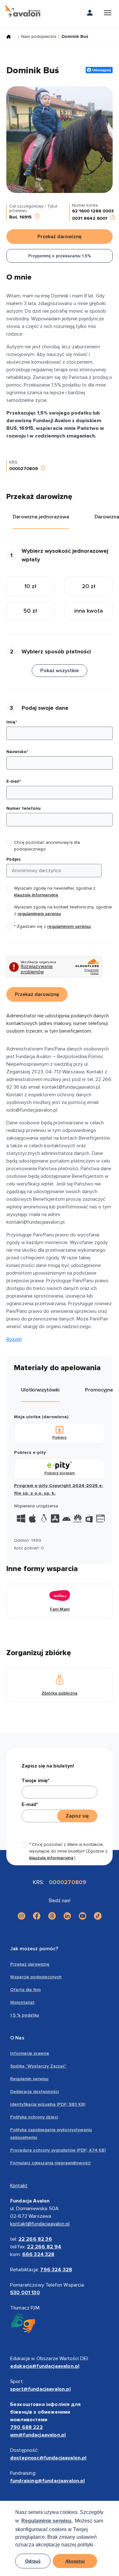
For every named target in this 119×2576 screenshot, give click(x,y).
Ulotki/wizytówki (40, 1390)
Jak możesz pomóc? (34, 1949)
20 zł (89, 586)
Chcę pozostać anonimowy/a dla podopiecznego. (47, 846)
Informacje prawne (30, 2053)
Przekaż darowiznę (30, 1964)
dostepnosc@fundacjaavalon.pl (48, 2458)
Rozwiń (14, 1339)
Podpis (13, 859)
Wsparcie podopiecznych (36, 1977)
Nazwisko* (17, 752)
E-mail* (14, 781)
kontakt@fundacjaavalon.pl (40, 2224)
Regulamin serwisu (29, 2079)
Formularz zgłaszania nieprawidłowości (50, 2163)
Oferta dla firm (25, 1990)
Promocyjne (99, 1390)
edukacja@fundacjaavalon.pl (45, 2366)
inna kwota (89, 611)
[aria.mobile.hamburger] (108, 14)
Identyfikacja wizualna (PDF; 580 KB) (48, 2104)
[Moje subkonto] (90, 14)
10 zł (30, 586)
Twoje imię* (35, 1781)
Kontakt (19, 2186)
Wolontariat (22, 2002)
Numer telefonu (23, 808)
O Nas (17, 2038)
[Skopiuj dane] (37, 217)
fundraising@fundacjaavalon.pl (48, 2481)
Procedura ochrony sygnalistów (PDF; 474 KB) (58, 2150)
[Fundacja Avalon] (23, 11)
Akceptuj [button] (75, 2561)
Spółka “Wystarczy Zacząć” (38, 2066)
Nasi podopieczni (39, 37)
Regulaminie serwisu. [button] (47, 2521)
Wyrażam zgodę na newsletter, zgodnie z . (55, 892)
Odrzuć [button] (33, 2561)
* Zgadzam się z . (53, 926)
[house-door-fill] (11, 37)
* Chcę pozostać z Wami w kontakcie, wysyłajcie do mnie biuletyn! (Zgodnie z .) (68, 1851)
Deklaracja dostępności (34, 2092)
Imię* (12, 722)
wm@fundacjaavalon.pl (38, 2435)
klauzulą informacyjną (36, 895)
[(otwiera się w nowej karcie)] (22, 1916)
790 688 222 (26, 2427)
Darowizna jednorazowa (41, 517)
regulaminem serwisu (39, 914)
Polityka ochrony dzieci (34, 2117)
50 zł (30, 611)
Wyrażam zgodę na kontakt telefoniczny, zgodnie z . (63, 910)
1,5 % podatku (25, 2015)
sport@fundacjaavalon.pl (40, 2389)
